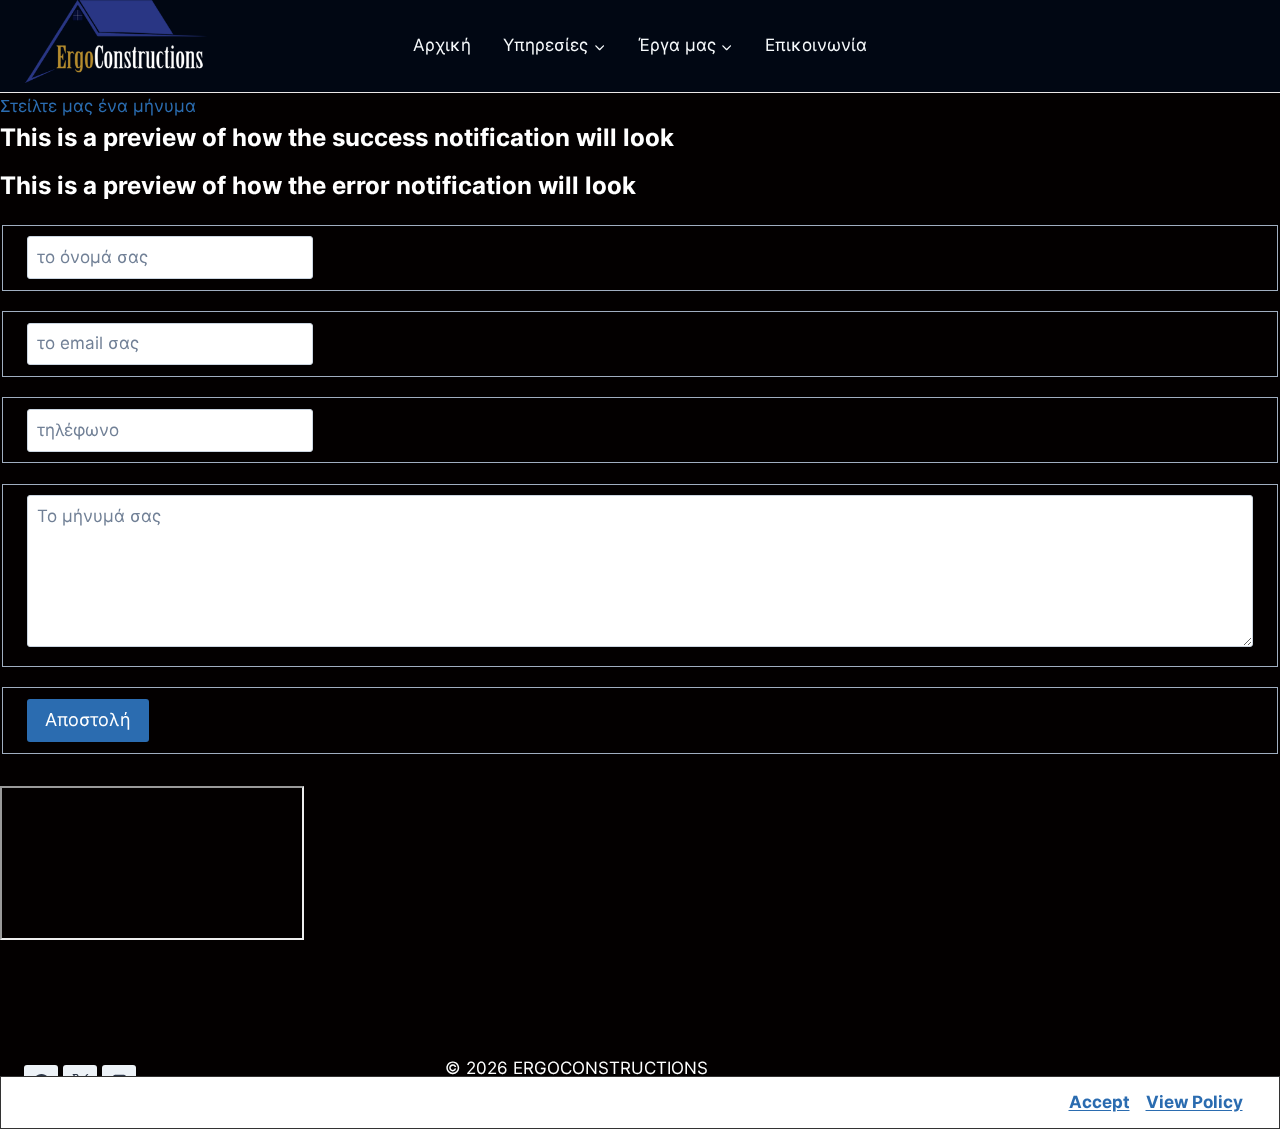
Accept (1099, 1102)
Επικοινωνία (816, 45)
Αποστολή (88, 719)
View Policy (1194, 1102)
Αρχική (442, 45)
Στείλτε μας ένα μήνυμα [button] (98, 106)
